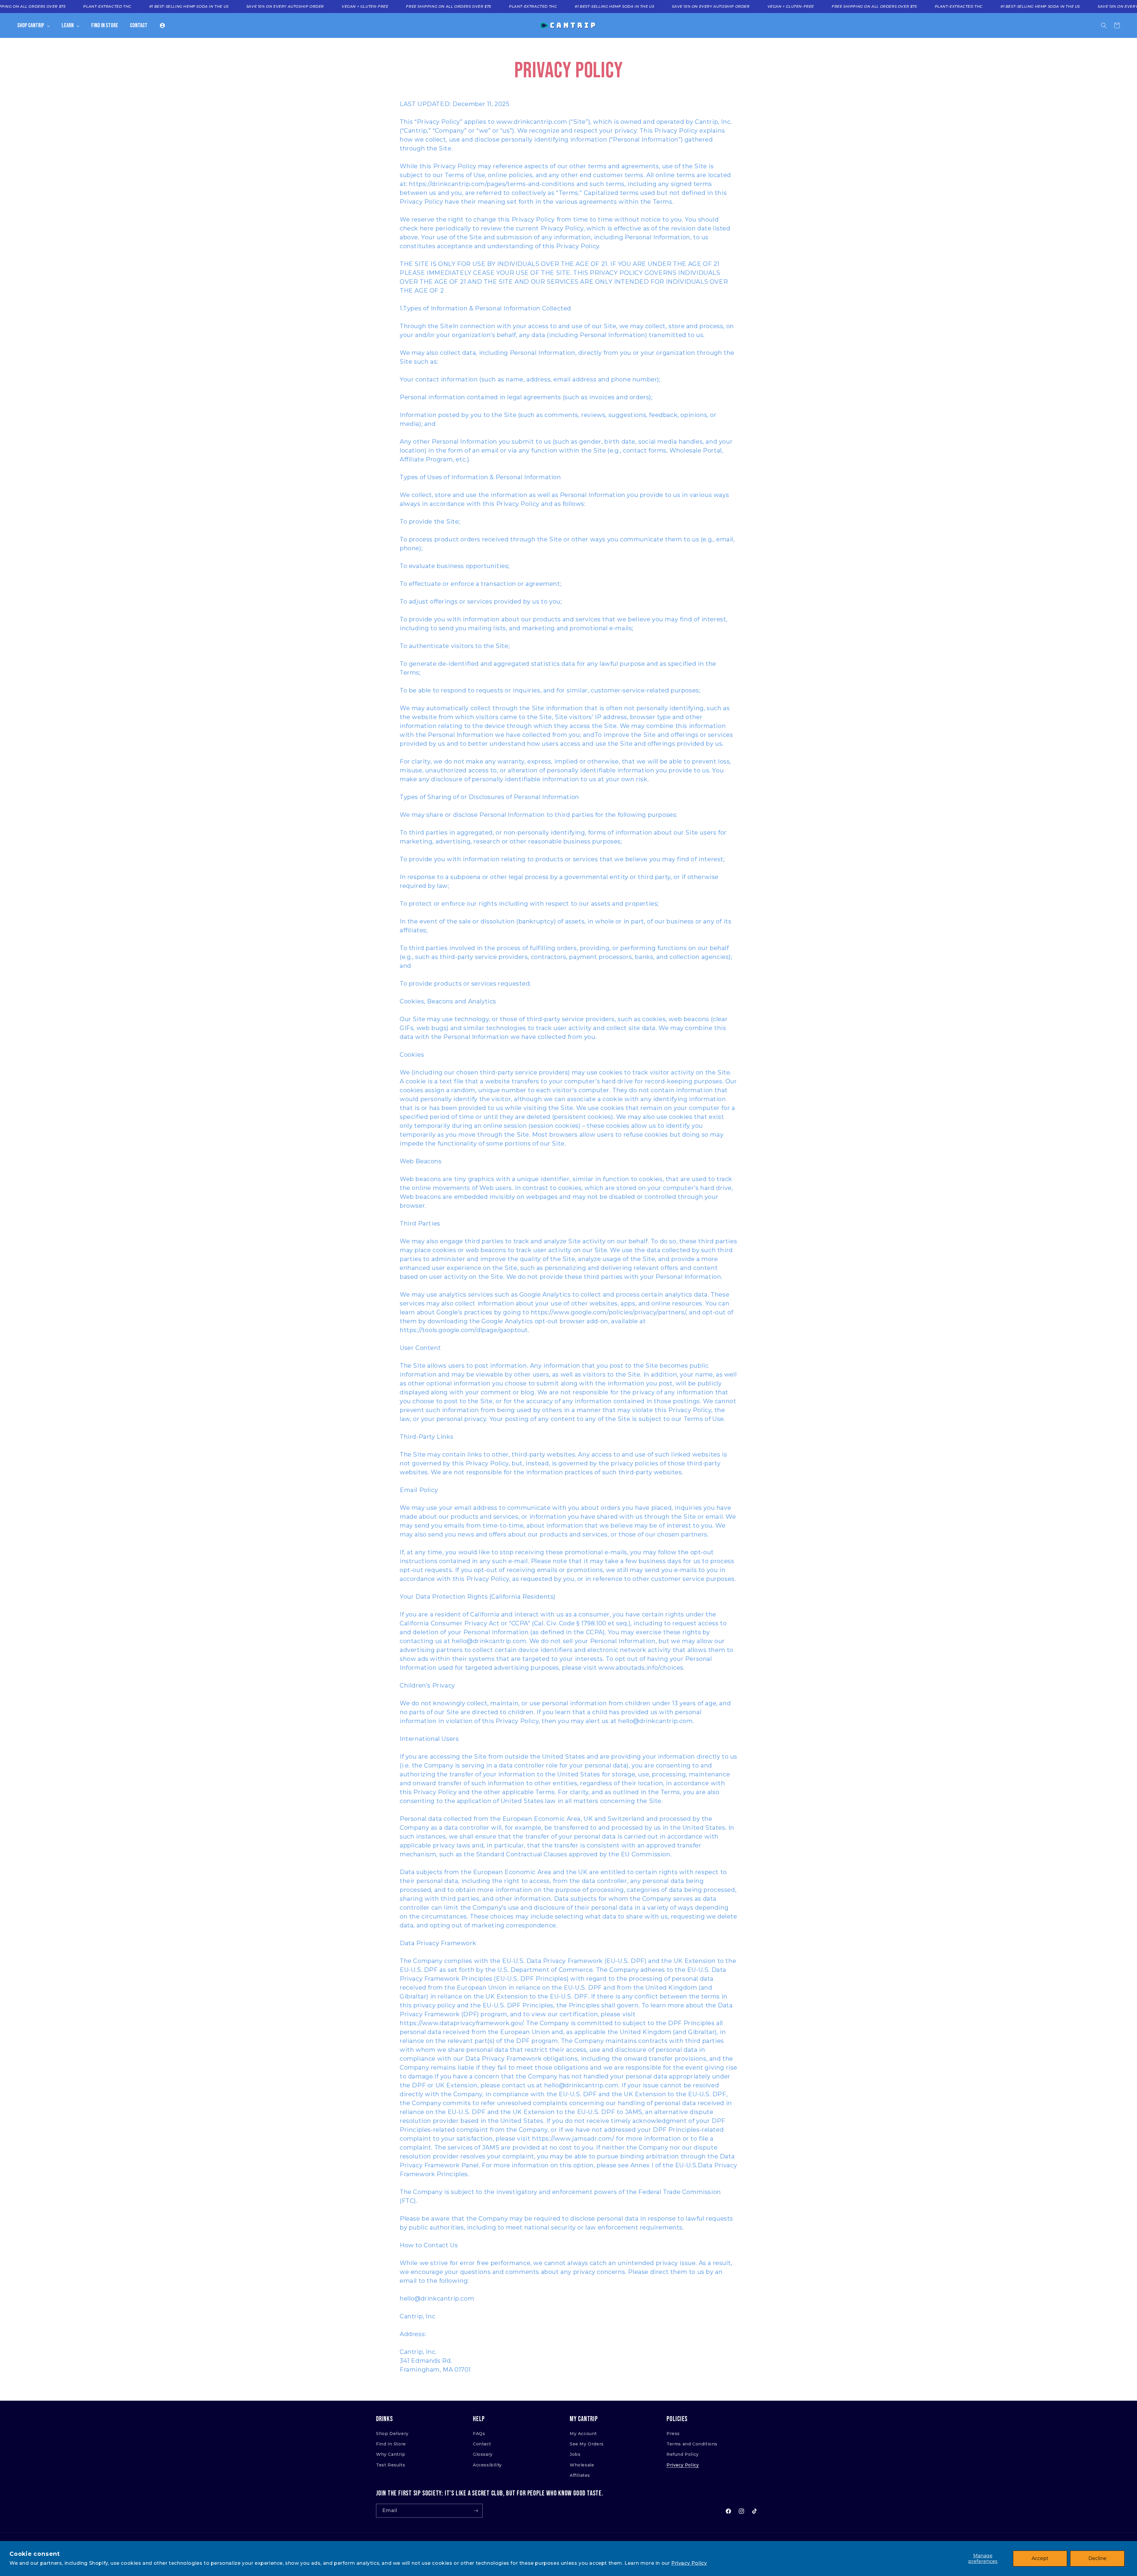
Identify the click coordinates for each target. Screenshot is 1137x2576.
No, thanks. (568, 1392)
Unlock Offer (569, 1357)
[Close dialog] (650, 1178)
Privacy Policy (689, 2563)
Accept (1040, 2558)
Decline (1097, 2558)
